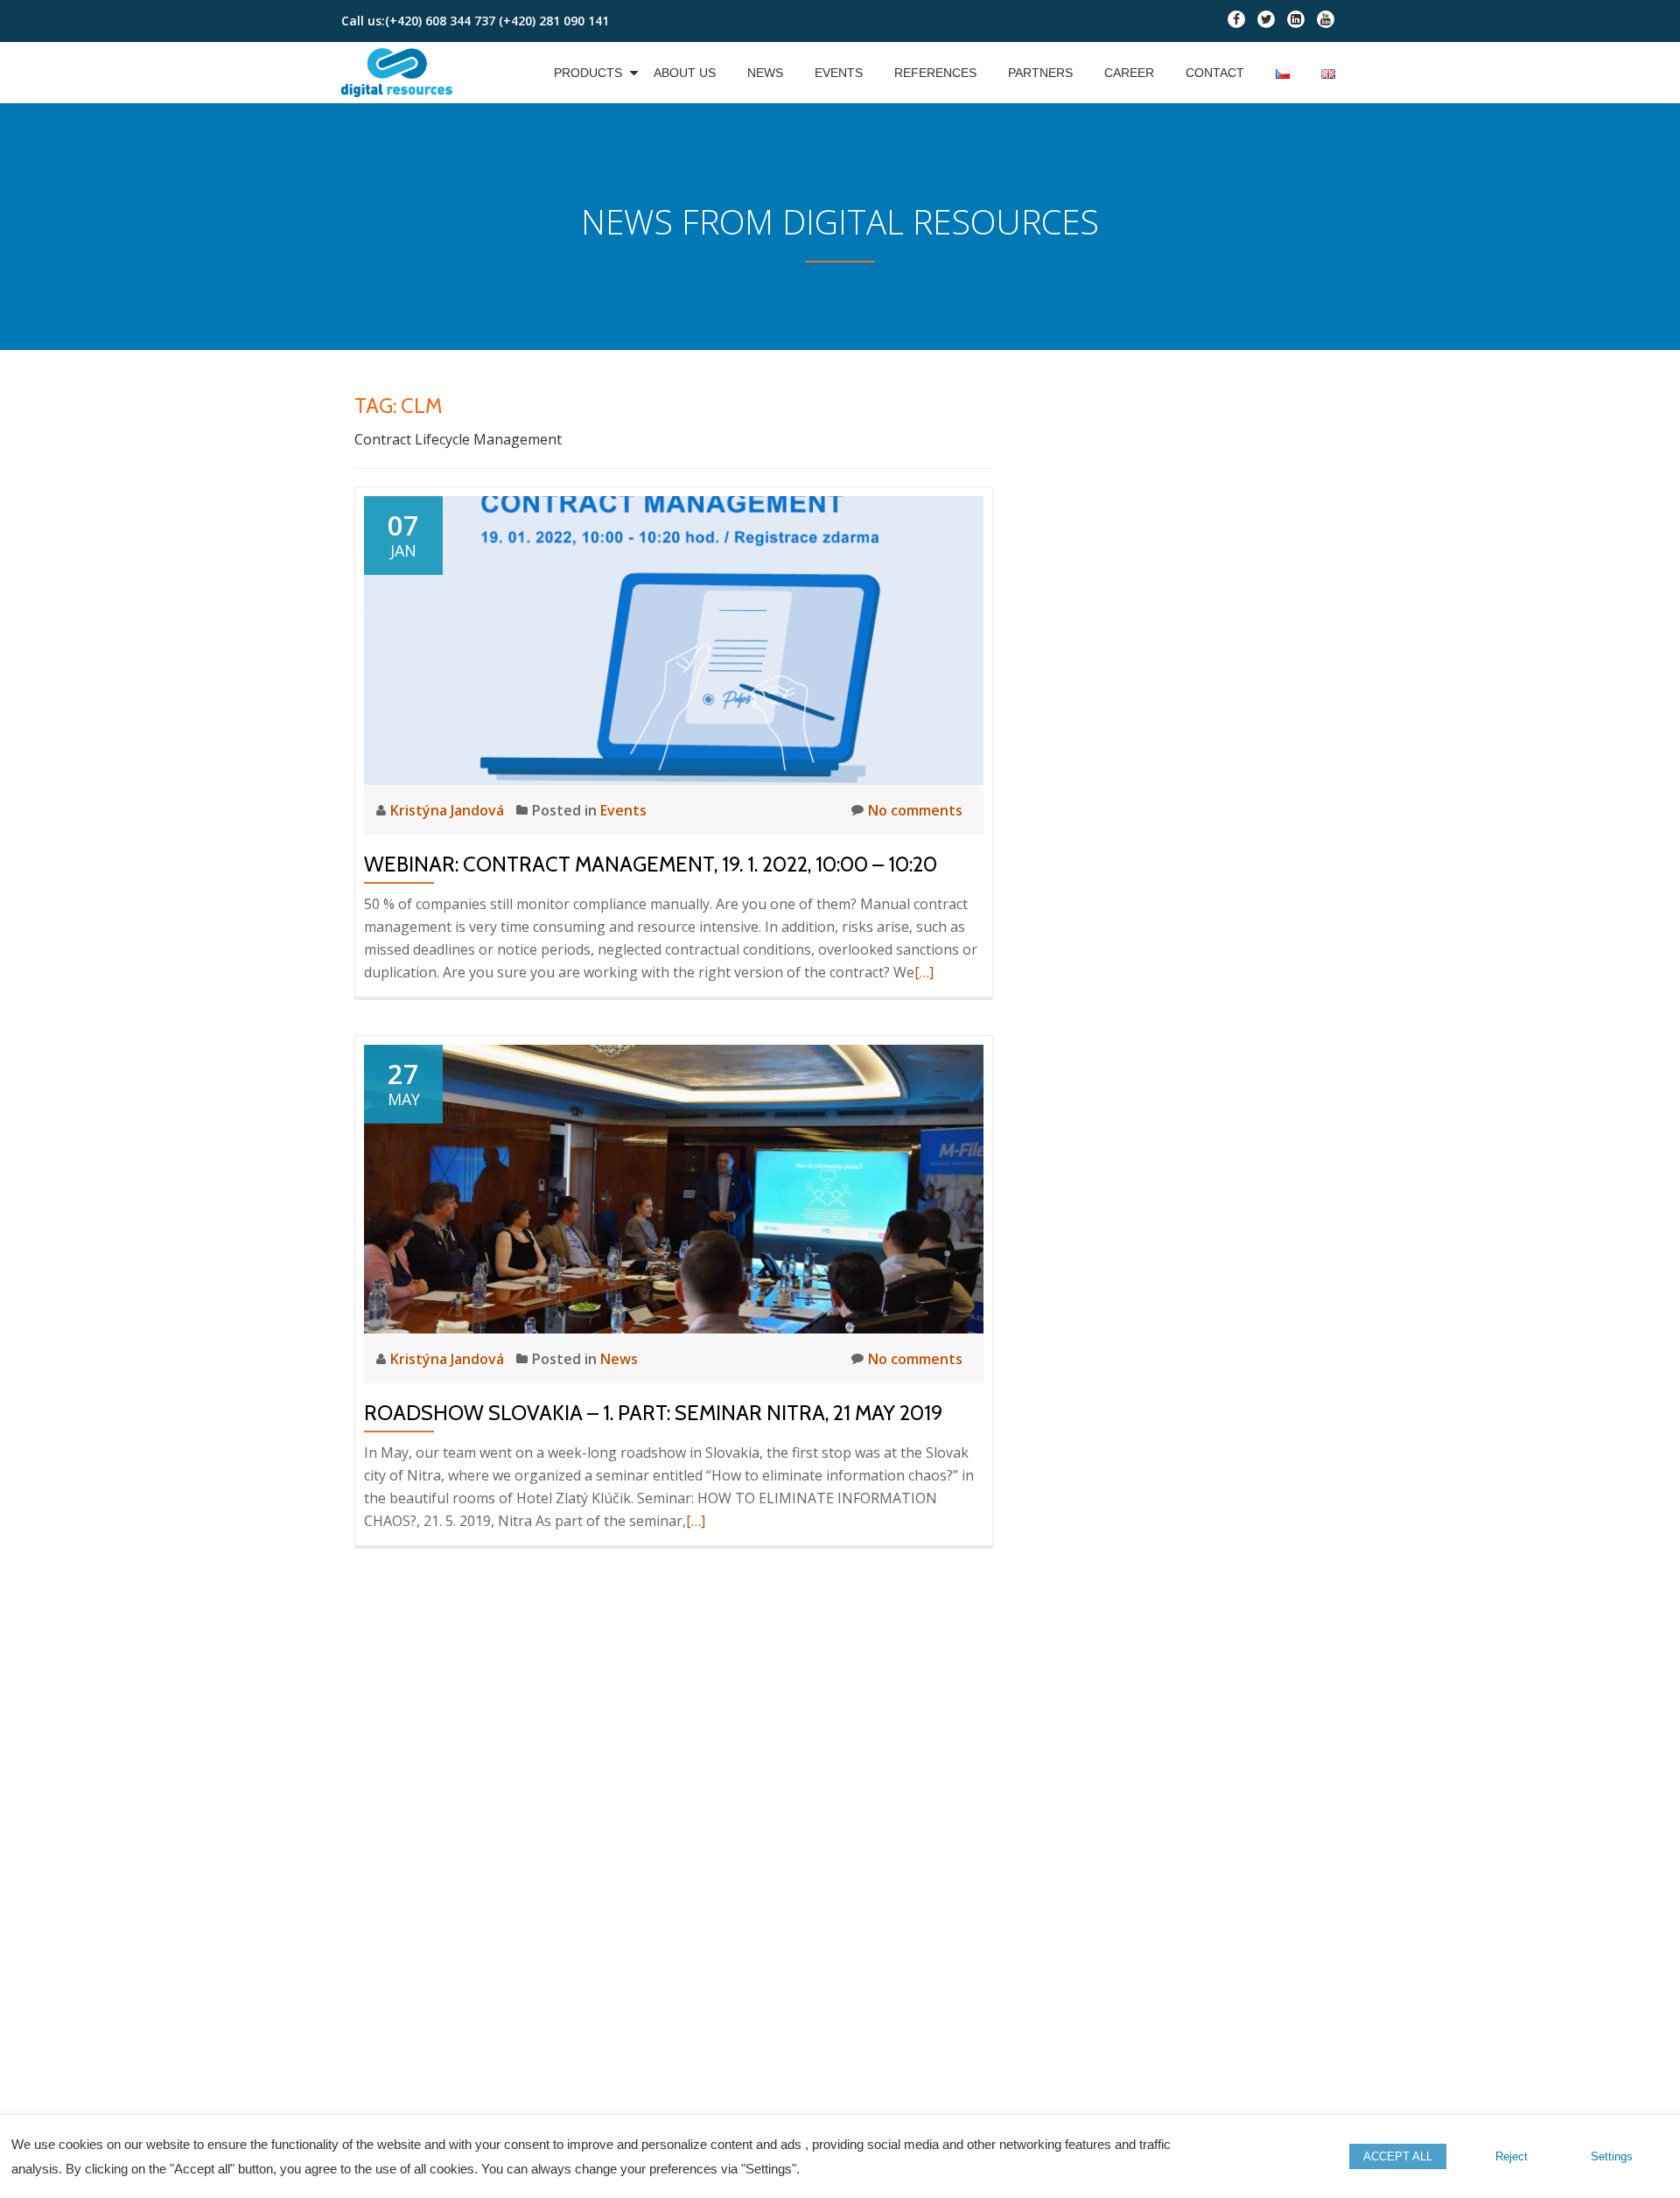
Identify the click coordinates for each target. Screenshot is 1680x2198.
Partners (1040, 73)
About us (685, 73)
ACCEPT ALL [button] (1398, 2156)
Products (588, 73)
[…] (924, 972)
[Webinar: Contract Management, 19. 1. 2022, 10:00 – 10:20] (674, 639)
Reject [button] (1512, 2156)
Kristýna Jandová (449, 810)
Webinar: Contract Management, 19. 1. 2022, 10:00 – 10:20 (651, 864)
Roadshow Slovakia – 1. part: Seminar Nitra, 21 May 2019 (653, 1413)
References (935, 73)
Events (839, 73)
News (765, 73)
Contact (1215, 73)
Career (1129, 73)
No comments (915, 810)
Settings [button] (1612, 2156)
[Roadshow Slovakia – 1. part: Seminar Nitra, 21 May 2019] (674, 1187)
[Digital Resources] (400, 73)
